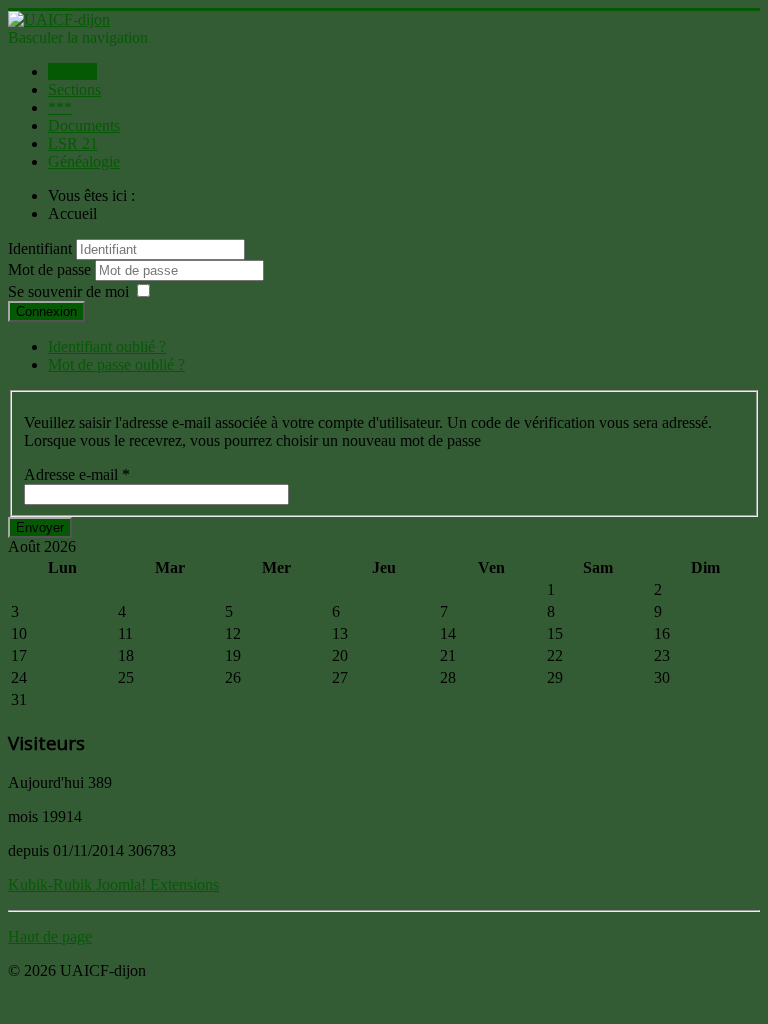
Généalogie (84, 161)
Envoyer (40, 527)
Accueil (72, 71)
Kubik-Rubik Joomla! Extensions (113, 884)
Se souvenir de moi (68, 291)
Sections (74, 89)
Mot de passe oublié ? (116, 364)
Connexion (46, 311)
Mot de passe (51, 269)
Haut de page (50, 936)
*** (60, 107)
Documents (84, 125)
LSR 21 (73, 143)
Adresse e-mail (77, 474)
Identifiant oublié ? (107, 346)
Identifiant (40, 248)
